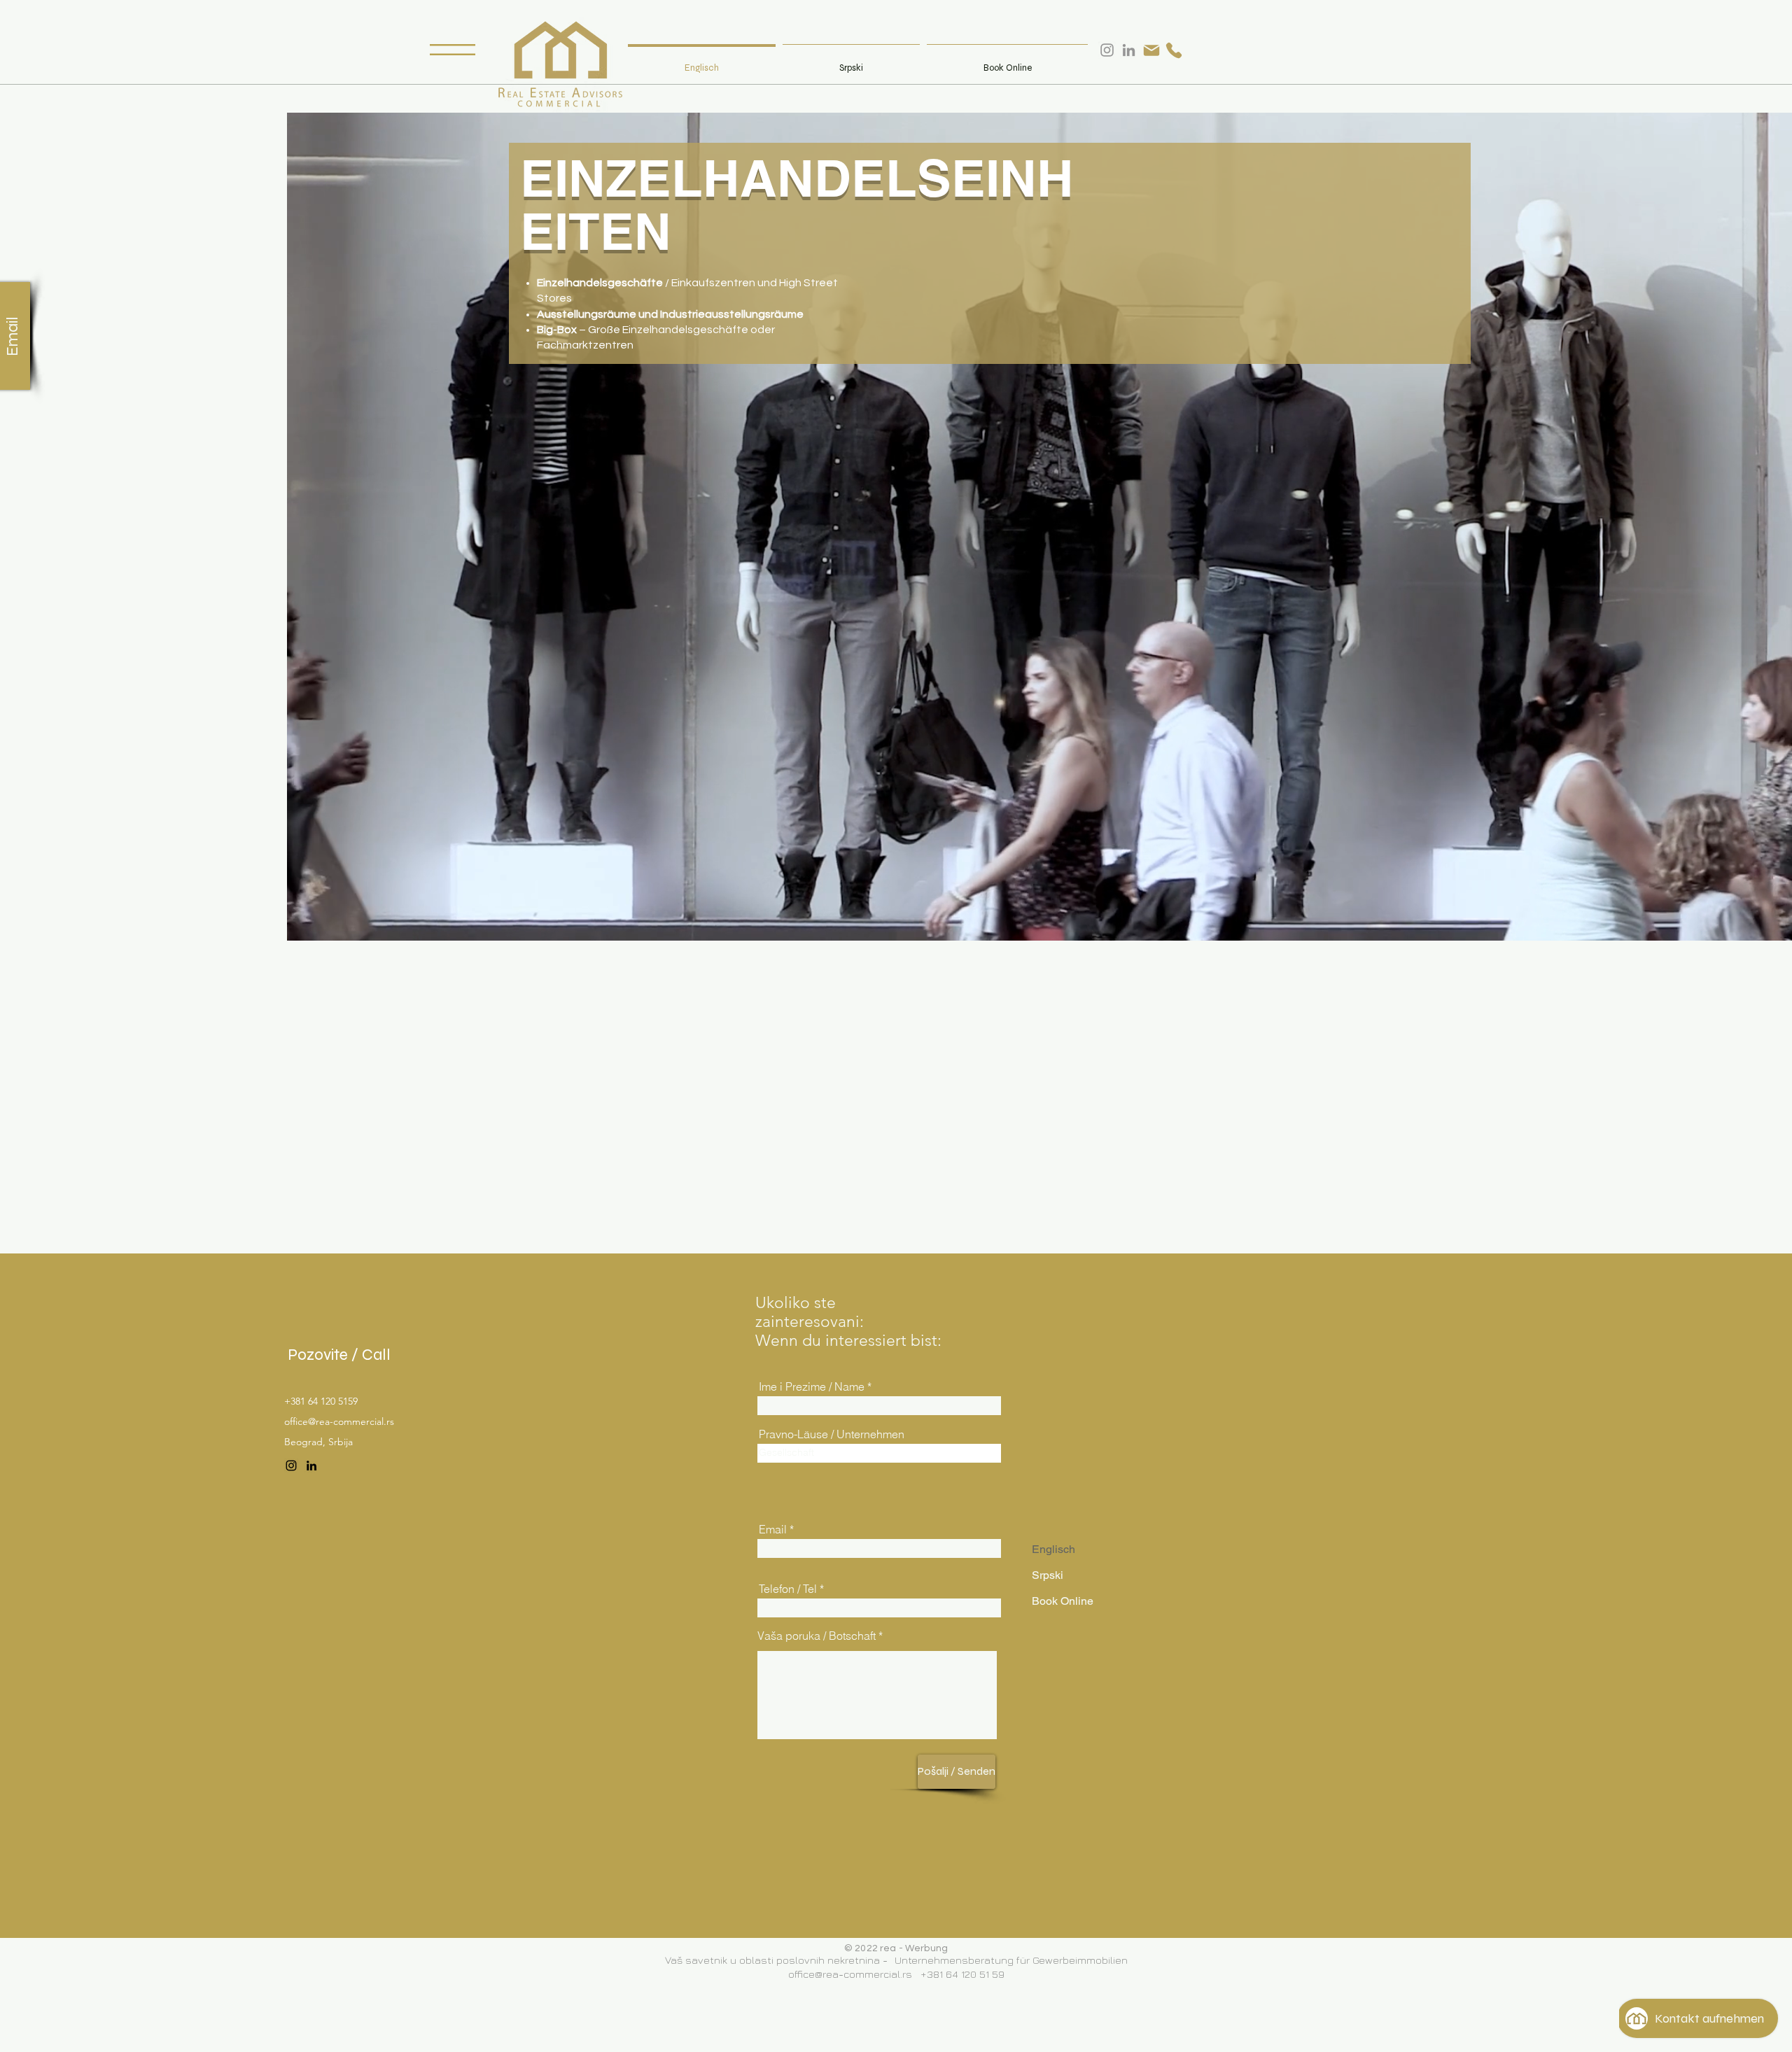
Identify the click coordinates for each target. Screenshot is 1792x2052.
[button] (453, 50)
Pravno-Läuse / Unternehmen (832, 1434)
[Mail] (1151, 50)
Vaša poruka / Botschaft (817, 1636)
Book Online (1063, 1601)
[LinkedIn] (311, 1466)
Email (773, 1529)
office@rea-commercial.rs (339, 1421)
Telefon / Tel (788, 1589)
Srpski (1048, 1575)
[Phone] (1174, 50)
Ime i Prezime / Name (812, 1386)
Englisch (1053, 1549)
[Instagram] (291, 1466)
